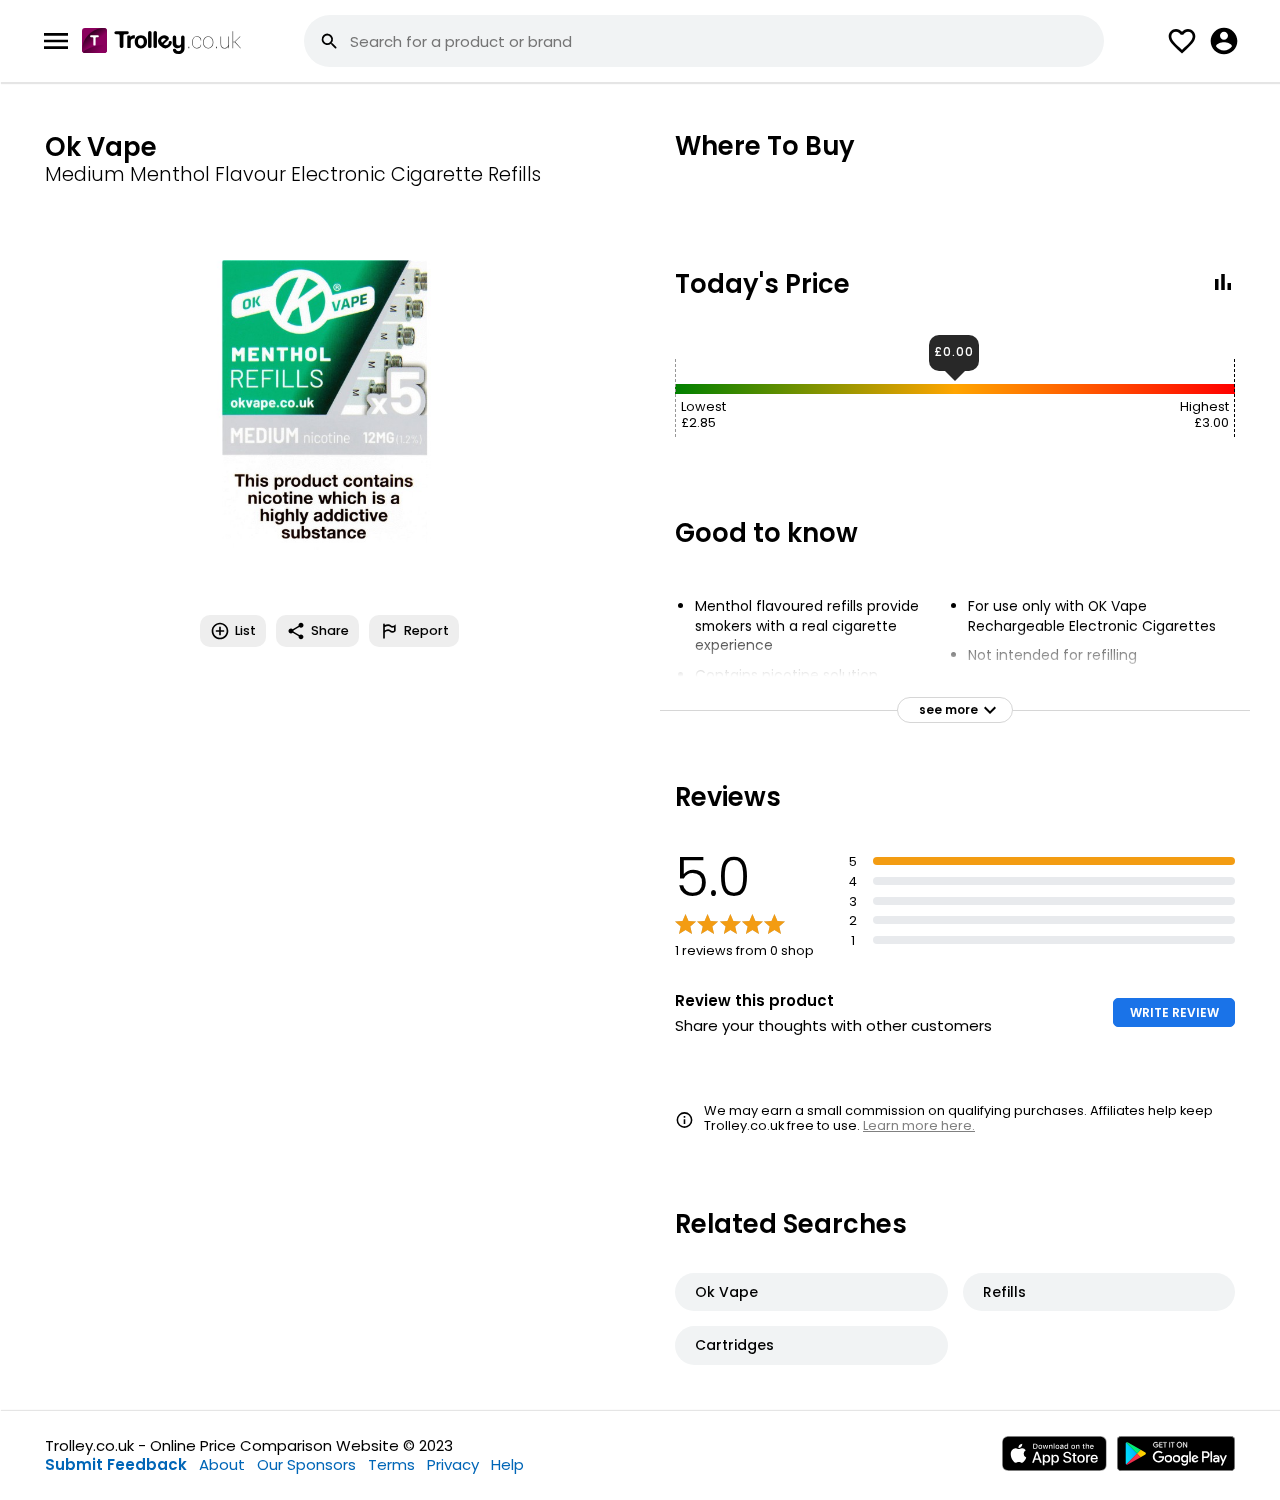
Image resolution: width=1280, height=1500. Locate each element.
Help (507, 1464)
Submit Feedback (116, 1464)
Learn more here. (919, 1125)
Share (330, 630)
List (245, 630)
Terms (391, 1464)
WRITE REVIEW (1174, 1012)
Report (426, 630)
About (222, 1464)
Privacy (453, 1464)
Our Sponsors (306, 1464)
